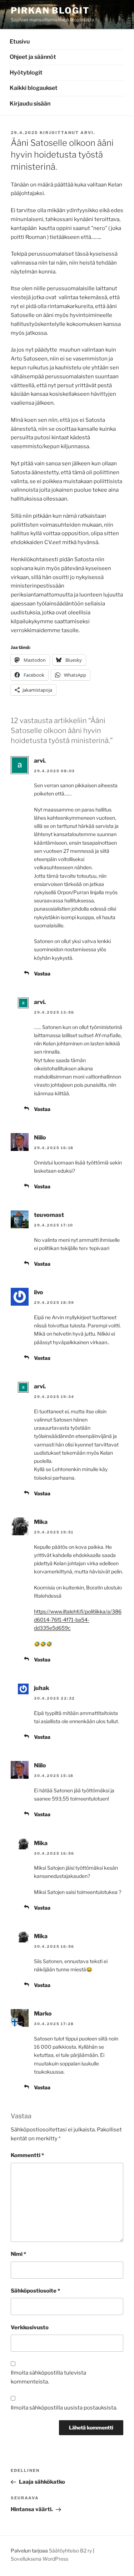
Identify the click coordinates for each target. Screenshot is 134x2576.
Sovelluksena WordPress (39, 2559)
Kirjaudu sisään (30, 104)
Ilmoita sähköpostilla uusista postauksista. (64, 2408)
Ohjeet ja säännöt (33, 57)
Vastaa (42, 974)
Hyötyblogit (26, 73)
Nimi (18, 2254)
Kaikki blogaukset (34, 88)
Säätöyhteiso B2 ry (70, 2551)
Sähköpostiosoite (35, 2291)
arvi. (88, 133)
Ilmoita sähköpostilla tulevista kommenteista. (48, 2377)
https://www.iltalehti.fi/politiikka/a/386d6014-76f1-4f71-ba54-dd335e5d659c (78, 1620)
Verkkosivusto (30, 2327)
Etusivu (20, 42)
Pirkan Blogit (50, 11)
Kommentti (27, 2155)
